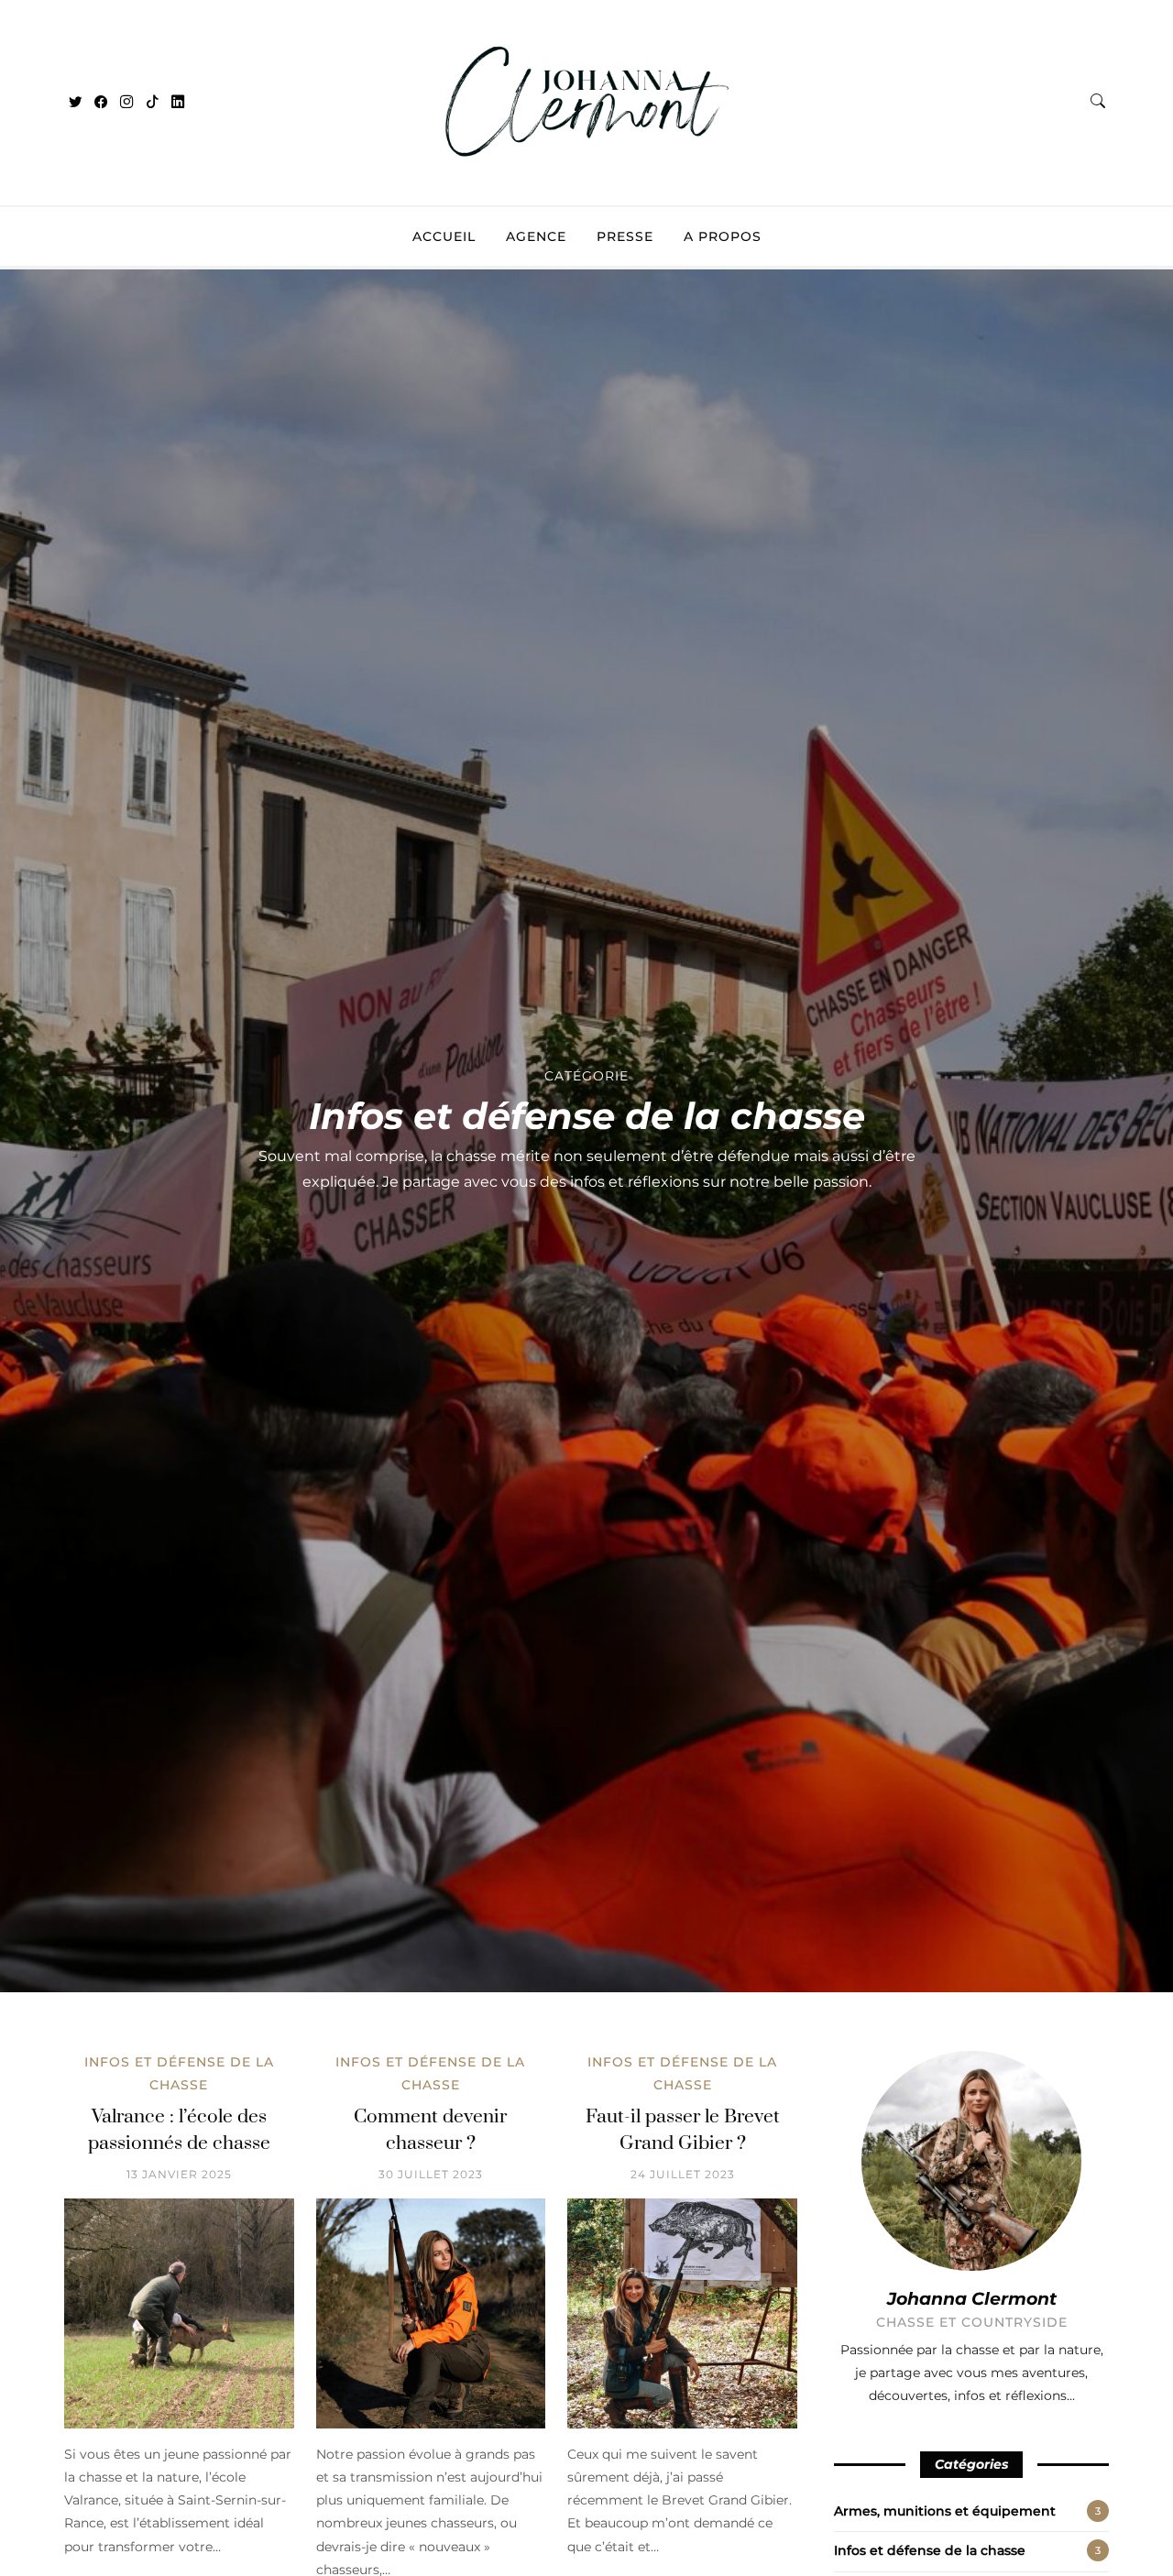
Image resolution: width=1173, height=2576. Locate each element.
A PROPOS (723, 236)
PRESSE (625, 236)
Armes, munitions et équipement (945, 2511)
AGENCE (536, 236)
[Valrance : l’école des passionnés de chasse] (179, 2313)
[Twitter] (75, 103)
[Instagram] (126, 103)
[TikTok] (152, 103)
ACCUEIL (444, 236)
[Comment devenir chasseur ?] (431, 2313)
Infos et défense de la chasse (930, 2550)
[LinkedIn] (178, 103)
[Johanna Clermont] (586, 172)
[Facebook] (101, 103)
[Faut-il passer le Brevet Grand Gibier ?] (682, 2313)
